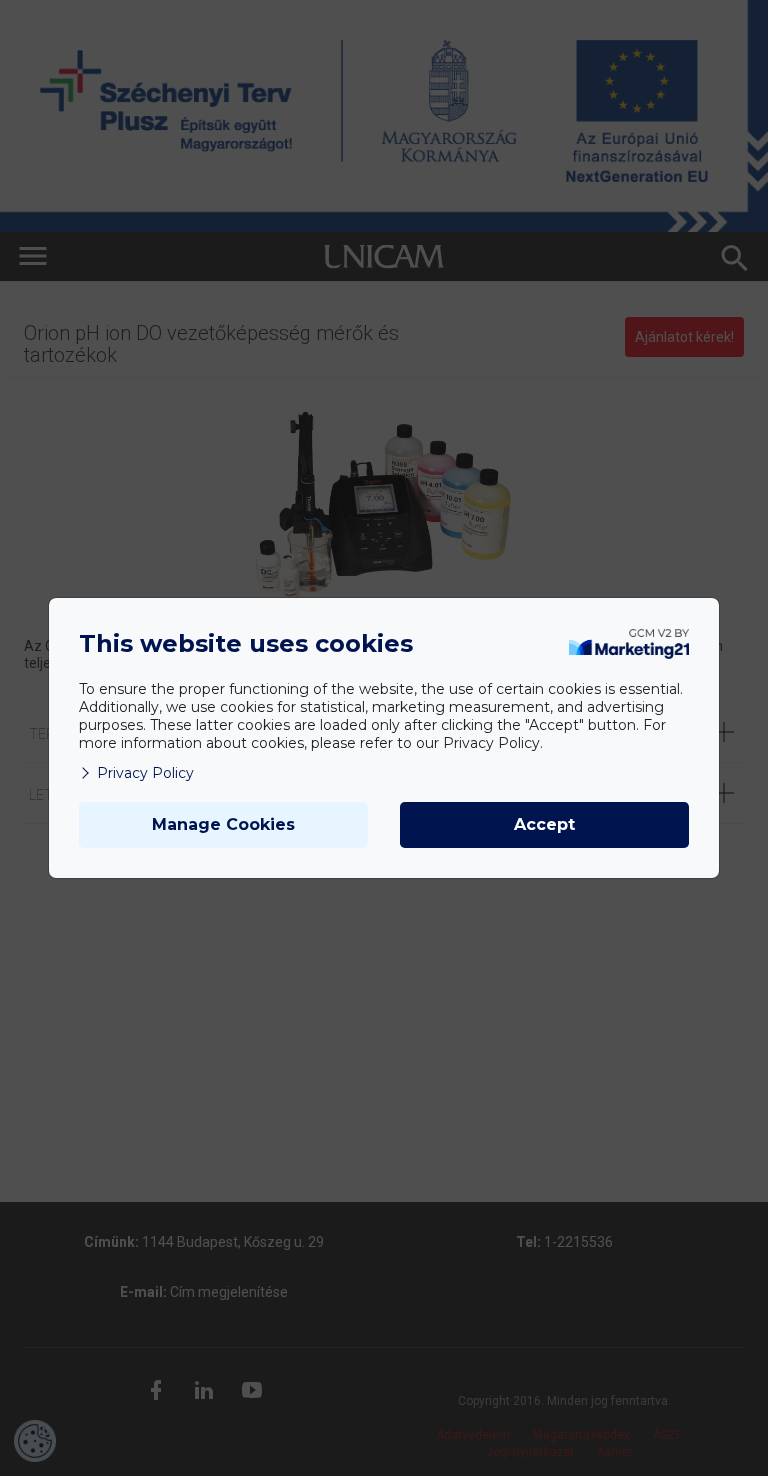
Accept (544, 824)
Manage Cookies (223, 824)
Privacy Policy (145, 773)
